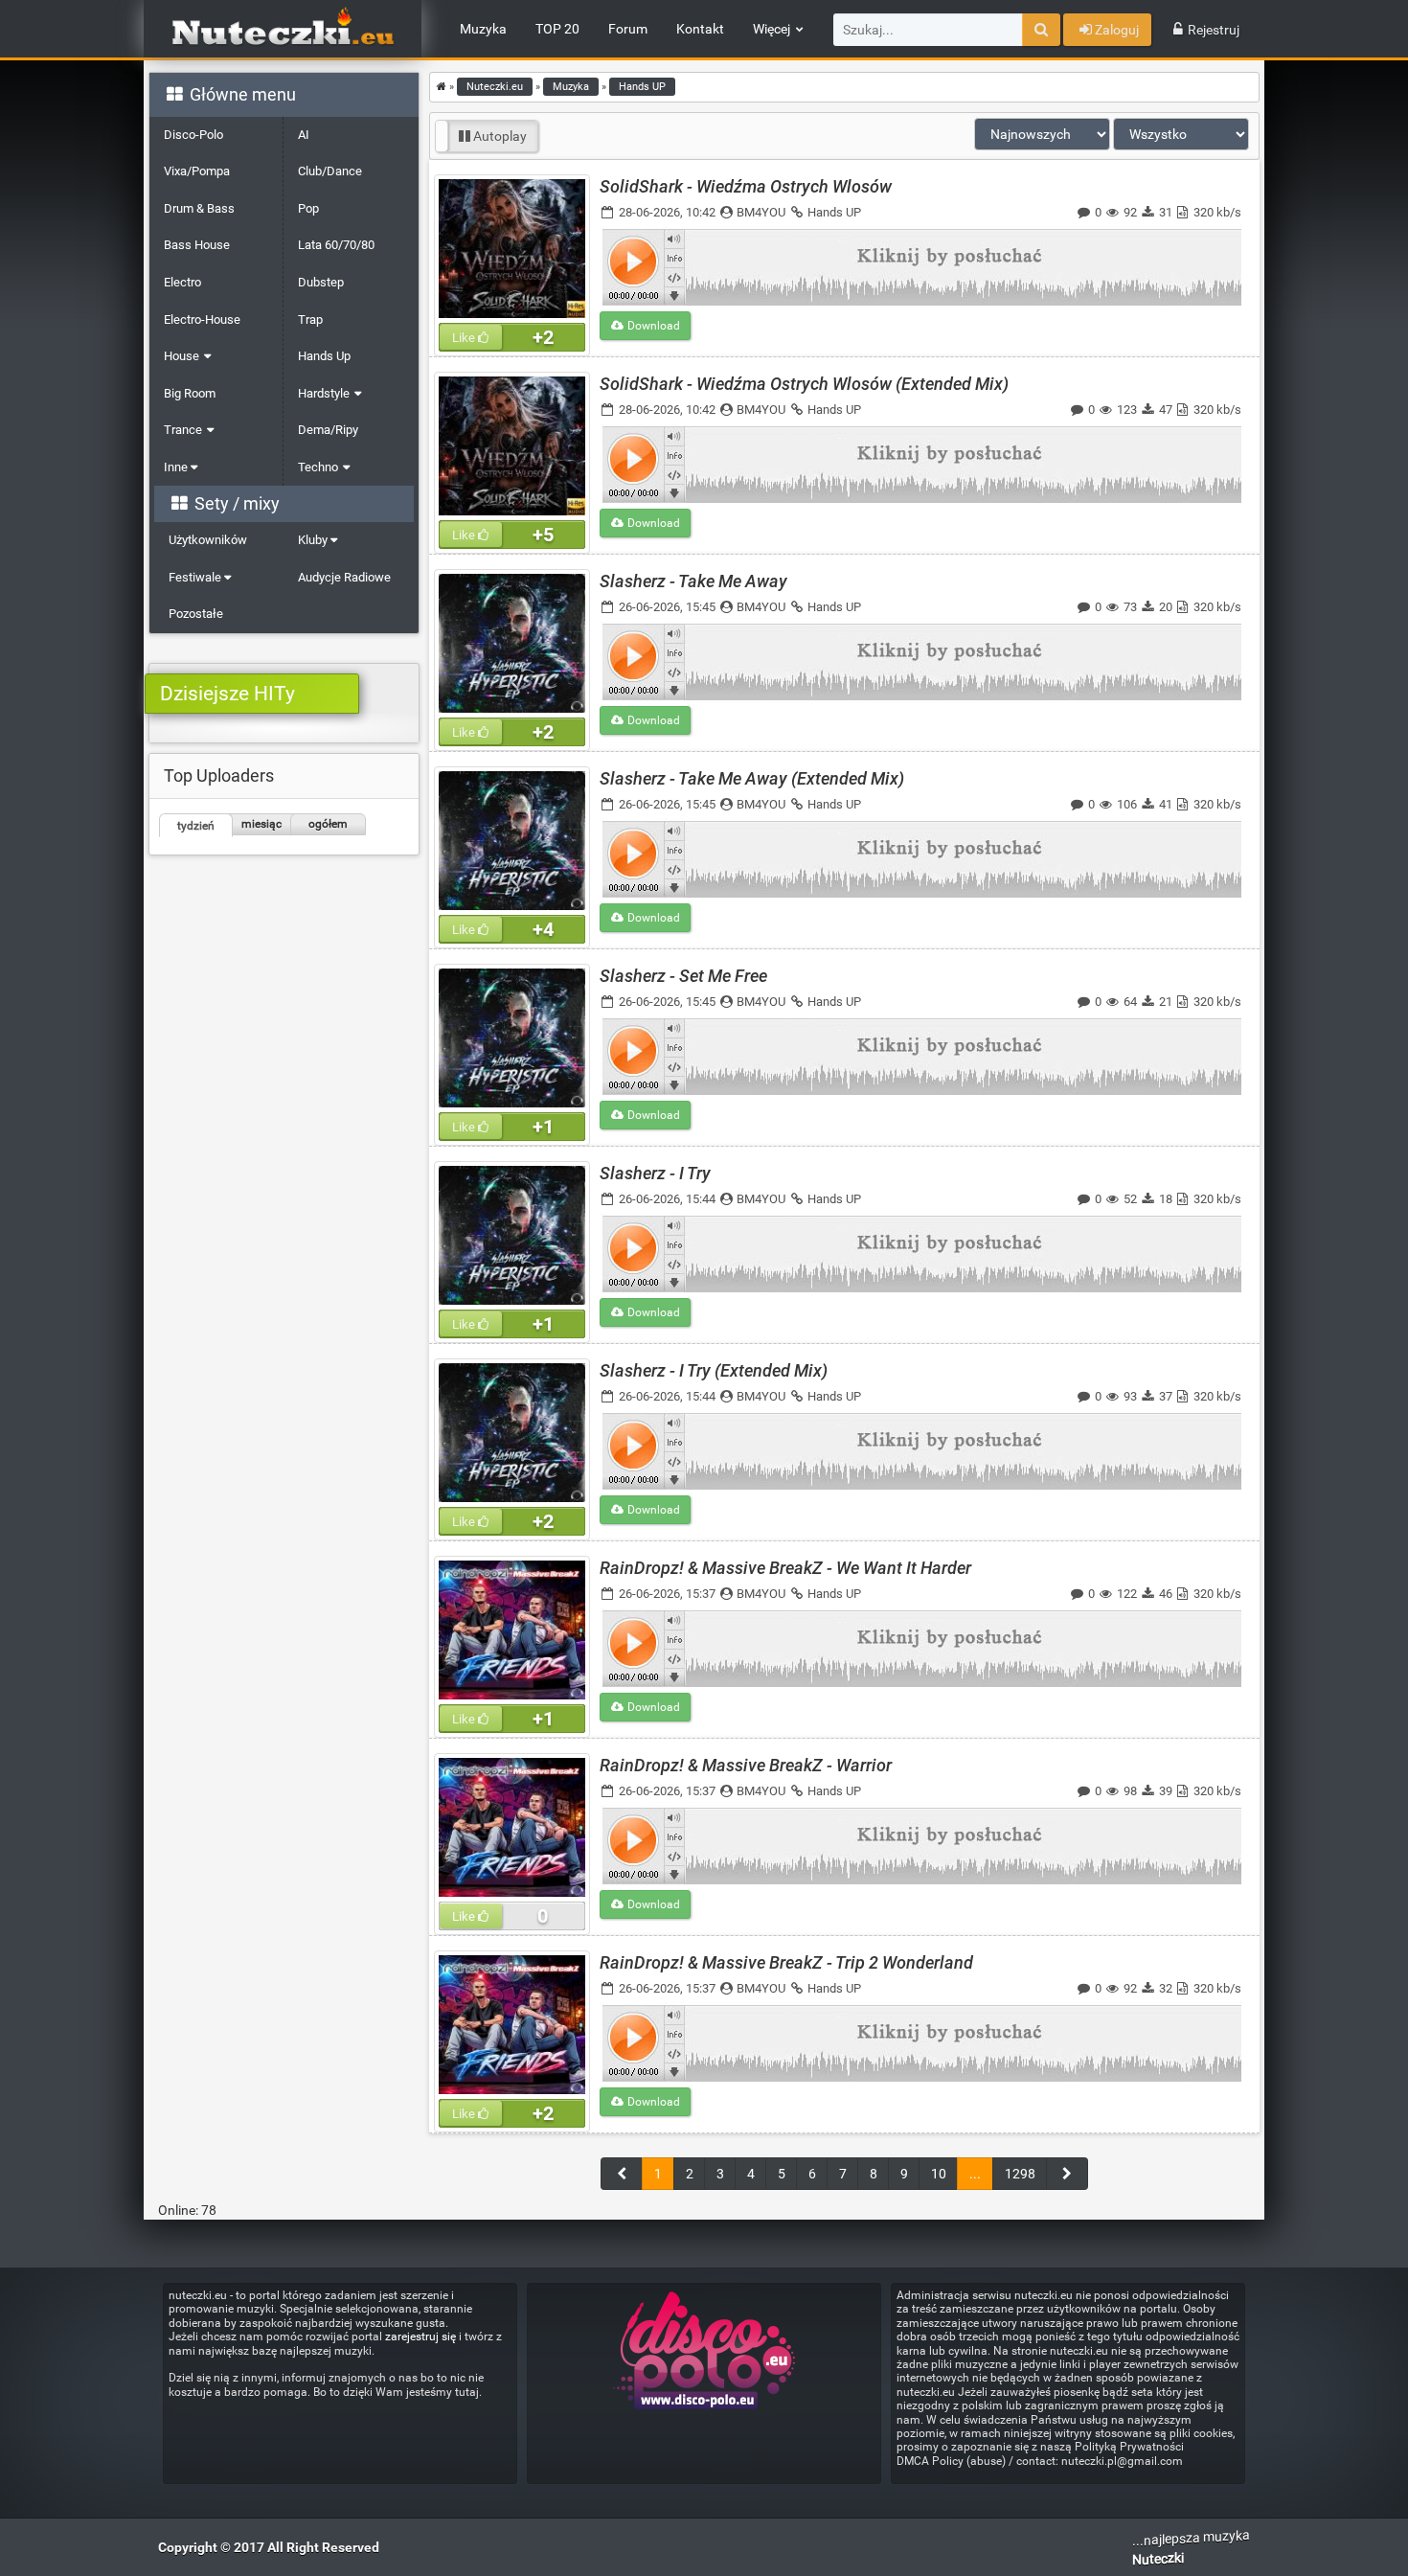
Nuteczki (1158, 2558)
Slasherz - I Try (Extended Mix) (714, 1370)
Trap (310, 319)
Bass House (197, 245)
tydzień (196, 826)
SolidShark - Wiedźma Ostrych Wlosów (746, 186)
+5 (543, 535)
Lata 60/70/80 (336, 245)
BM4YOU (761, 212)
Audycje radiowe (344, 577)
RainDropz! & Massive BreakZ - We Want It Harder (785, 1568)
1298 (1020, 2174)
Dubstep (321, 282)
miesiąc (261, 824)
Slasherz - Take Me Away (693, 581)
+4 (543, 929)
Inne (177, 467)
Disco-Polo (193, 135)
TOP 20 (557, 29)
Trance (183, 430)
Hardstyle (324, 393)
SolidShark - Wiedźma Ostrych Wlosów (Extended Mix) (804, 384)
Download (652, 326)
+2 (543, 337)
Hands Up (324, 356)
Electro (182, 282)
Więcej (772, 29)
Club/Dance (330, 171)
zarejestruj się (420, 2337)
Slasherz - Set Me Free (683, 976)
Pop (308, 208)
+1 (543, 1127)
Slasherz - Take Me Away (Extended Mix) (752, 778)
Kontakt (700, 29)
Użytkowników (208, 540)
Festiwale (196, 577)
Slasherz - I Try (655, 1173)
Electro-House (202, 319)
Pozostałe (196, 614)
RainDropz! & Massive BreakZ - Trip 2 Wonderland (786, 1962)
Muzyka (483, 29)
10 (939, 2174)
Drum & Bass (199, 208)
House (182, 356)
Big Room (190, 393)
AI (304, 135)
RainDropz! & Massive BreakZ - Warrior (746, 1765)
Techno (318, 467)
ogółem (328, 824)
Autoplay (499, 136)
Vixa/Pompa (197, 171)
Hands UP (834, 212)
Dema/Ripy (328, 430)
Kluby (314, 540)
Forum (628, 29)
